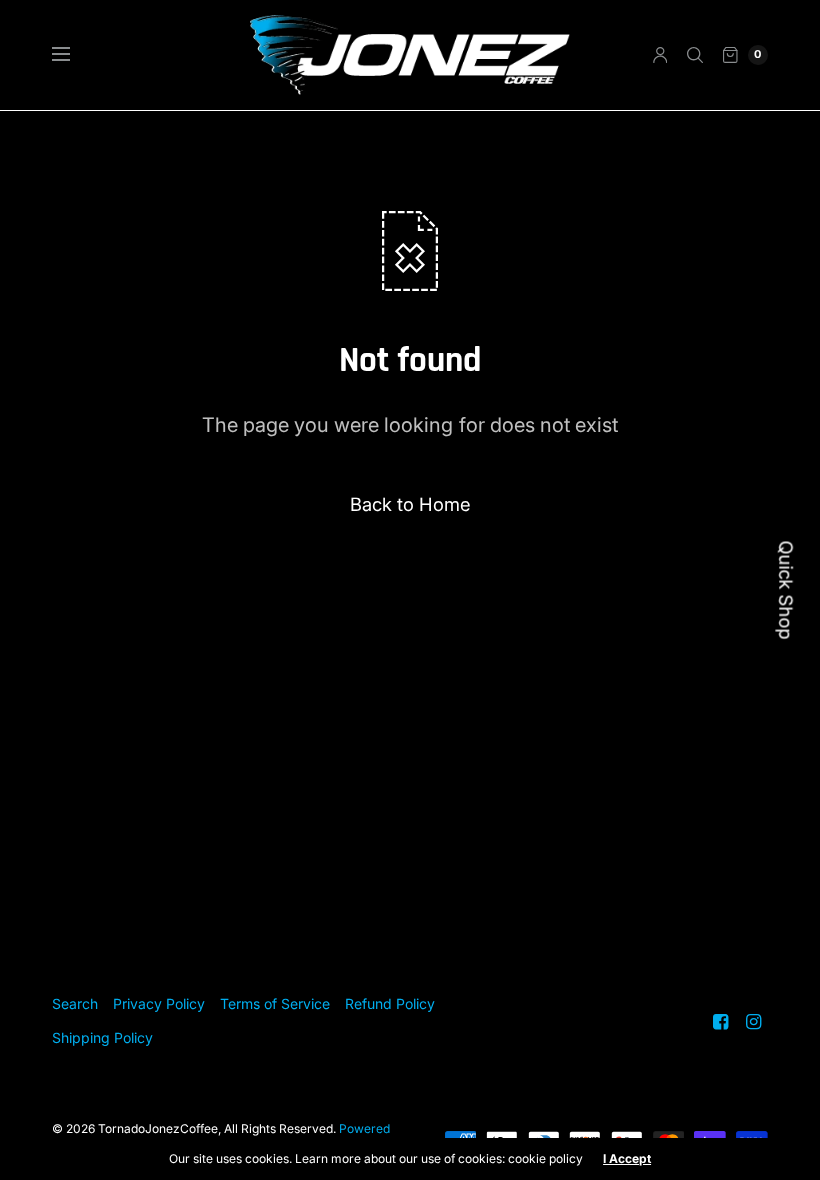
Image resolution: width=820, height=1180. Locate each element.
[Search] (695, 55)
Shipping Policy (102, 1037)
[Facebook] (721, 1022)
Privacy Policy (159, 1003)
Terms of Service (275, 1003)
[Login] (660, 55)
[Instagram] (754, 1022)
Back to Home (410, 504)
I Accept (627, 1159)
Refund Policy (390, 1003)
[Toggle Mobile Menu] (74, 55)
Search (75, 1003)
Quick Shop (786, 590)
